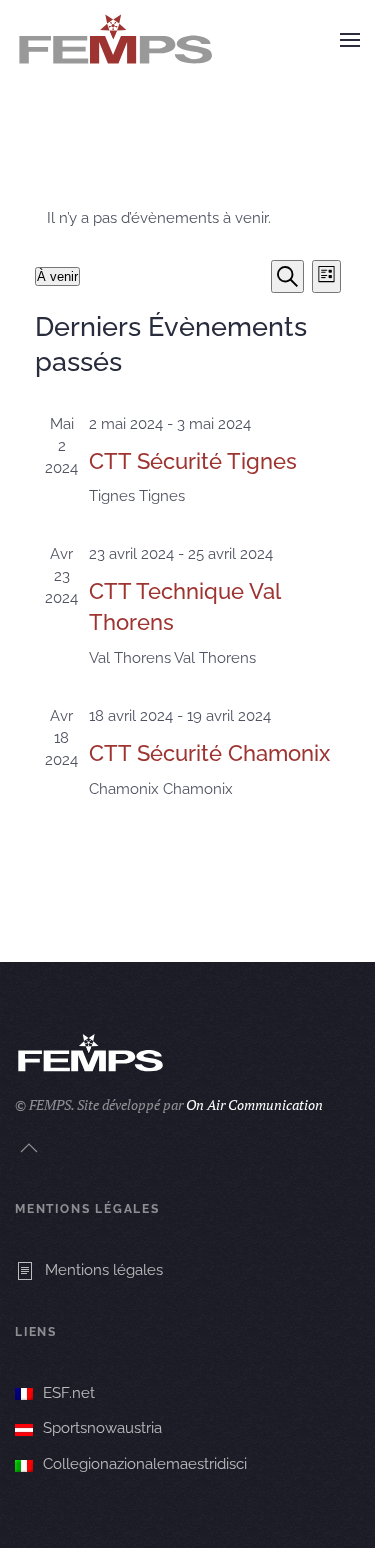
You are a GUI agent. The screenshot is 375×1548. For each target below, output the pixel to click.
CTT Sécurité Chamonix (209, 753)
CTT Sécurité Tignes (193, 461)
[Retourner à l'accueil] (115, 40)
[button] (350, 40)
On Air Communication (254, 1104)
